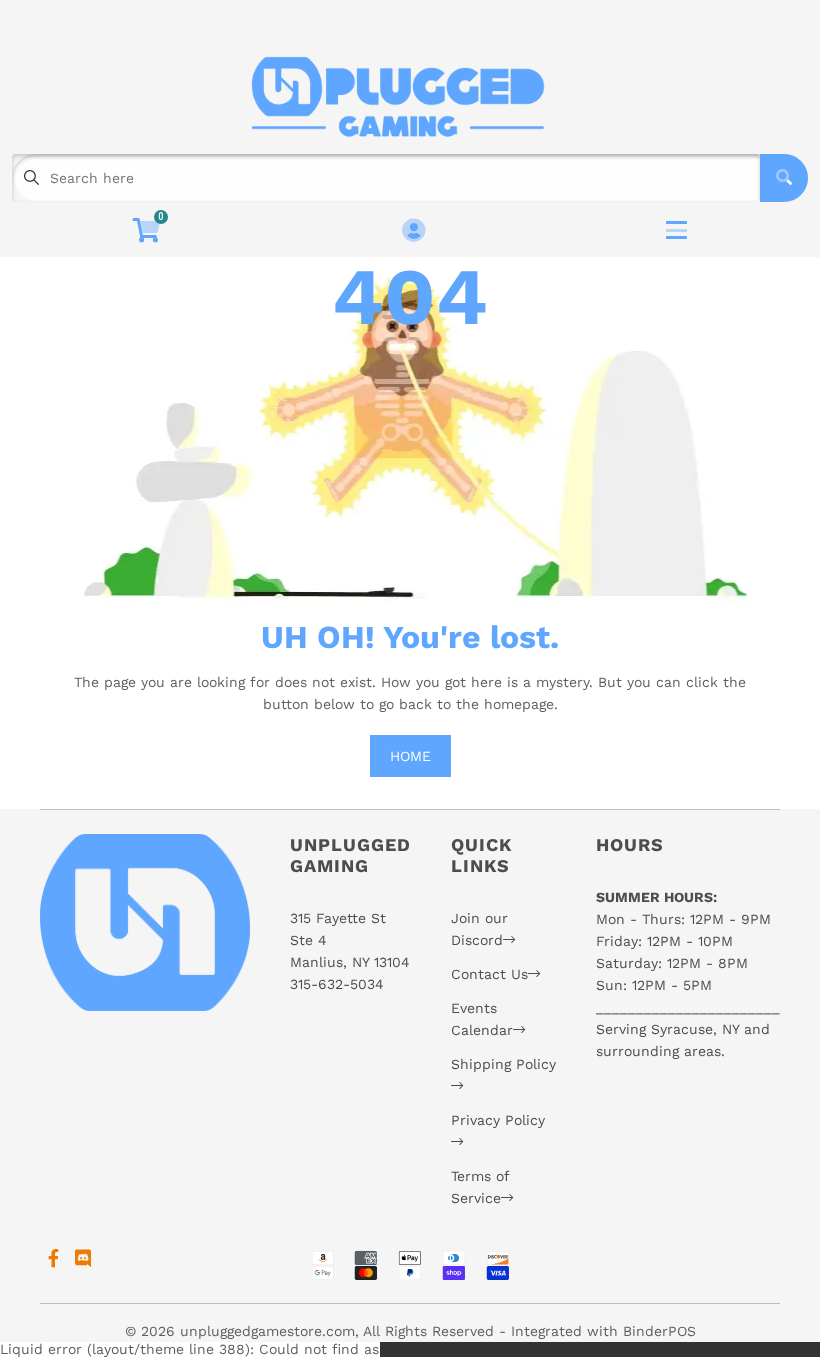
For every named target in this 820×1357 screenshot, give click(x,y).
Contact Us (489, 974)
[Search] (784, 178)
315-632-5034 (337, 984)
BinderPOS (659, 1331)
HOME (410, 756)
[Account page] (413, 231)
